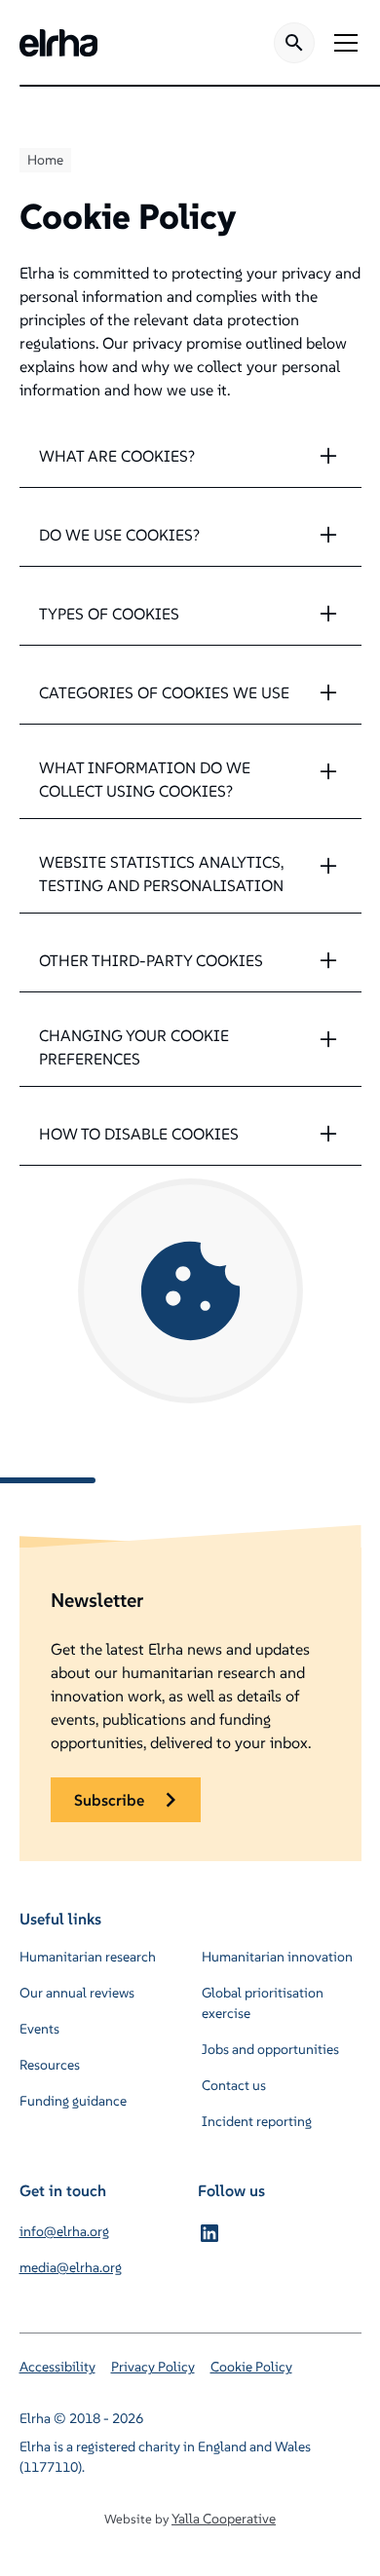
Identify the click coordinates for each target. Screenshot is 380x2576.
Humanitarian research (88, 1957)
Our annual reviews (77, 1993)
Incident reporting (257, 2121)
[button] (342, 43)
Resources (50, 2065)
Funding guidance (73, 2101)
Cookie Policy (251, 2367)
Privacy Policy (153, 2367)
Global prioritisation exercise (263, 2003)
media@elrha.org (71, 2267)
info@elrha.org (64, 2231)
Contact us (234, 2085)
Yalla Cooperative (224, 2519)
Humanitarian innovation (277, 1957)
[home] (58, 43)
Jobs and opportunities (270, 2049)
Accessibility (57, 2367)
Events (39, 2029)
